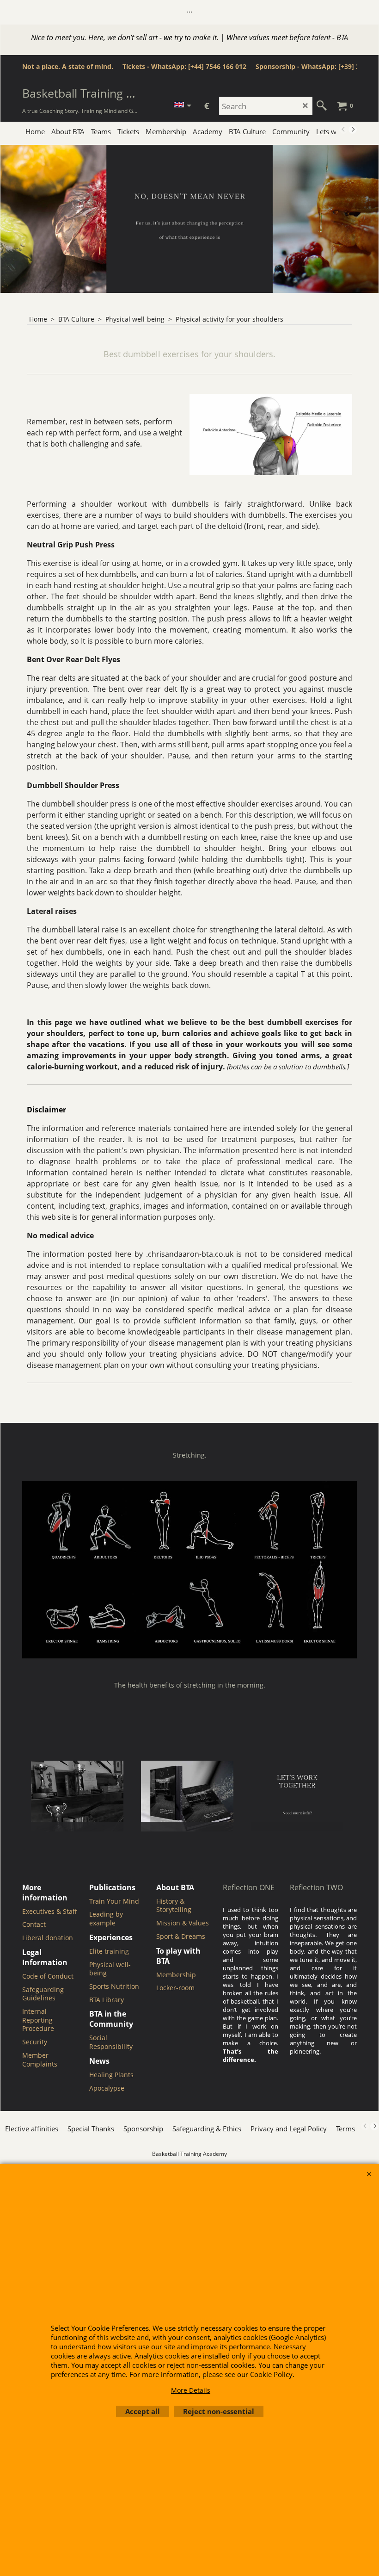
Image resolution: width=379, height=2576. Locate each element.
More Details (191, 2390)
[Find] (322, 106)
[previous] (343, 130)
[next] (353, 130)
